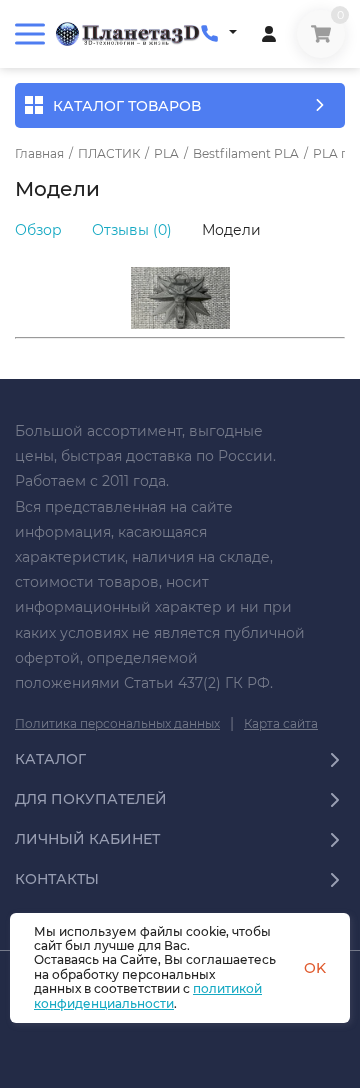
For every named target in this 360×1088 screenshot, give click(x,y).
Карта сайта (281, 723)
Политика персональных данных (117, 723)
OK (315, 968)
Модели (231, 230)
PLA (166, 154)
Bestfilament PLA (246, 154)
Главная (39, 154)
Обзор (38, 230)
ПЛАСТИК (109, 154)
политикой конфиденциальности (148, 995)
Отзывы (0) (132, 230)
